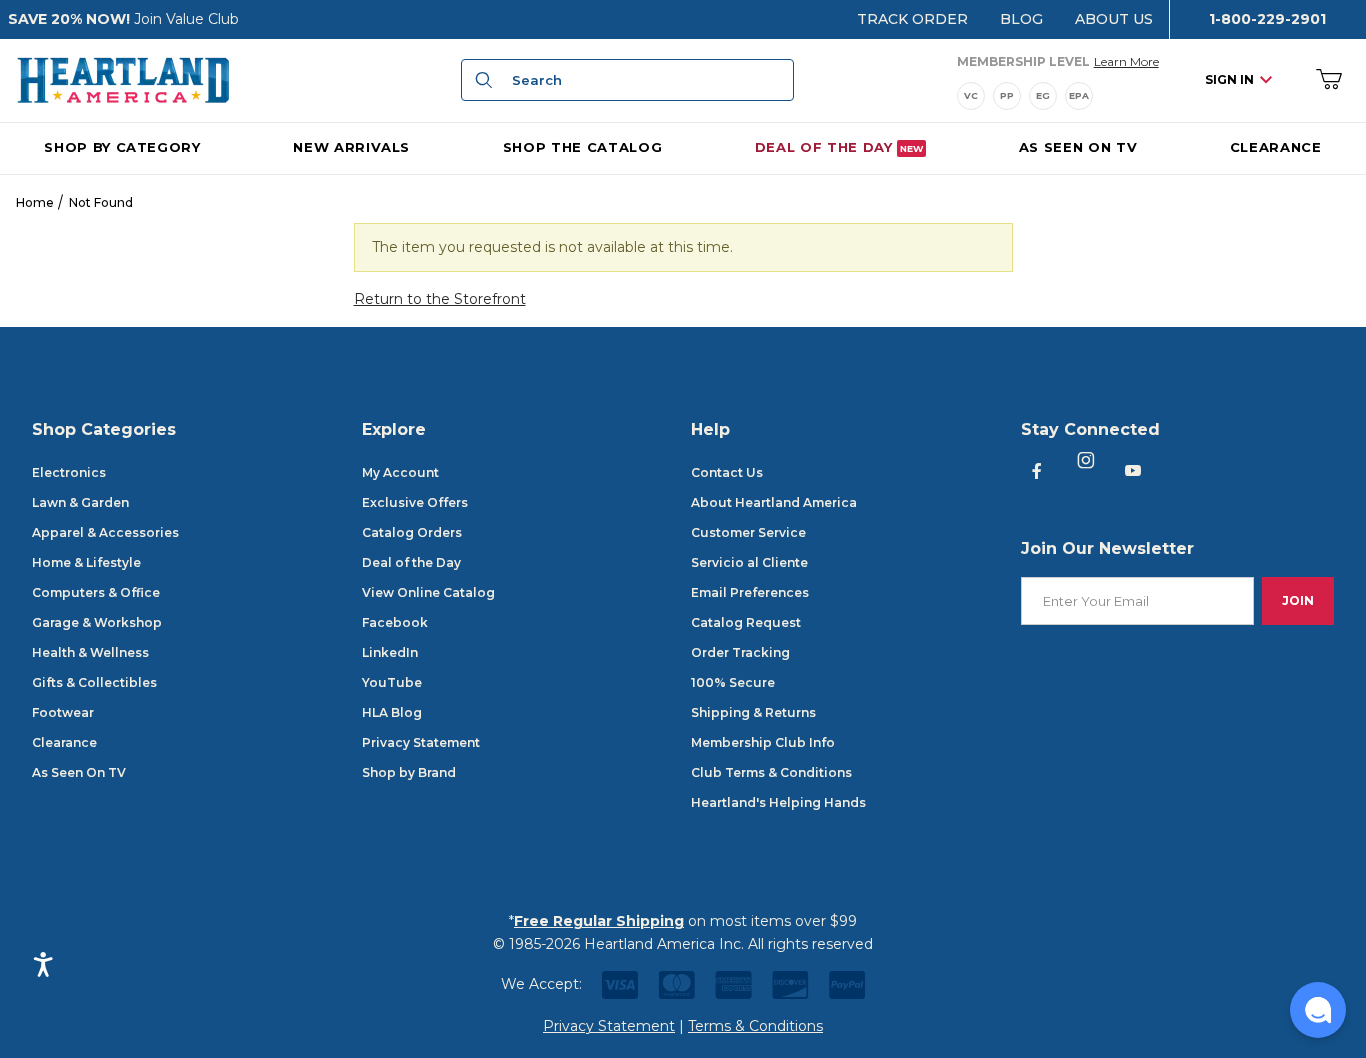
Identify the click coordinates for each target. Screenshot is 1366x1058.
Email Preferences (750, 592)
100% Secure (733, 682)
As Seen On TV (79, 772)
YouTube (392, 682)
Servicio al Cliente (749, 562)
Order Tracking (740, 652)
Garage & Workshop (97, 622)
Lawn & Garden (80, 502)
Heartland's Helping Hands (778, 802)
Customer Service (748, 532)
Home (35, 202)
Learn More (1126, 61)
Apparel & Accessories (105, 532)
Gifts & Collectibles (94, 682)
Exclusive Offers (415, 502)
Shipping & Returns (753, 712)
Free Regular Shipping (599, 921)
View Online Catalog (428, 592)
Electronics (69, 472)
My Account (400, 472)
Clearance (64, 742)
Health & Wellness (90, 652)
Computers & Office (96, 592)
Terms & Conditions (755, 1026)
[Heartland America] (123, 79)
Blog (1021, 19)
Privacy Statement (421, 742)
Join (1298, 600)
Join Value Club (186, 19)
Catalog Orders (412, 532)
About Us (1114, 19)
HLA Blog (392, 712)
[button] (1318, 1010)
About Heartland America (774, 502)
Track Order (912, 19)
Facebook (395, 622)
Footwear (63, 712)
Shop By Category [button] (122, 146)
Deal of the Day (411, 562)
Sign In (1229, 79)
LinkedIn (390, 652)
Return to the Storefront (440, 299)
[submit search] (481, 80)
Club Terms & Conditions (771, 772)
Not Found (101, 202)
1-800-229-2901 (1267, 19)
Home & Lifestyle (86, 562)
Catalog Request (746, 622)
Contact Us (727, 472)
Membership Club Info (763, 742)
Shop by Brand (409, 772)
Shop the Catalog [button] (582, 146)
